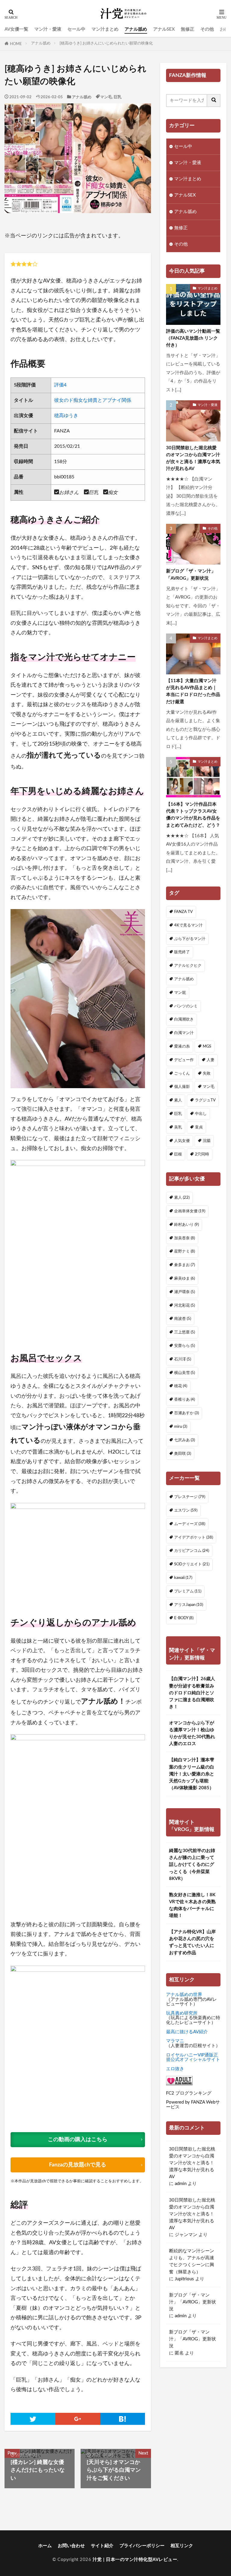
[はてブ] (123, 2419)
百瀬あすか (186, 1413)
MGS (207, 1046)
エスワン (186, 1510)
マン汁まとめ (105, 29)
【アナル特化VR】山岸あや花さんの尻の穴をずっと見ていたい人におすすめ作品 (192, 1942)
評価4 (60, 385)
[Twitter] (33, 2419)
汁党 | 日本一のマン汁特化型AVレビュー (135, 2560)
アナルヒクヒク (188, 966)
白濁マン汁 (184, 1033)
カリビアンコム (192, 1551)
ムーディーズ (190, 1524)
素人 (178, 1100)
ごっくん (182, 1073)
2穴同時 (202, 1154)
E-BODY (184, 1618)
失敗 (207, 1073)
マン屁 (180, 993)
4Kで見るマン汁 (188, 925)
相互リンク (182, 2546)
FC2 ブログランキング (189, 2093)
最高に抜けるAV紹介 (187, 2032)
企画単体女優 (190, 1211)
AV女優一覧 (16, 29)
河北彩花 (185, 1305)
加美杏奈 (185, 1238)
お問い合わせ (71, 2546)
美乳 (178, 1127)
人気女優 (182, 1141)
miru (181, 1427)
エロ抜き (175, 2069)
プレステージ (190, 1497)
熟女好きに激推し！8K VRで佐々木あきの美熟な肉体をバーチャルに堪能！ (192, 1905)
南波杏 (183, 1319)
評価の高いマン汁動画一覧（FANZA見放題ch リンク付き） (193, 338)
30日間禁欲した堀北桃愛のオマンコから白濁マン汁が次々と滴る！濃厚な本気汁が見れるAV (193, 458)
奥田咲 (183, 1454)
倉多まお (185, 1265)
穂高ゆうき (66, 416)
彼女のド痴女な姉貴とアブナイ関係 (93, 400)
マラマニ (175, 2041)
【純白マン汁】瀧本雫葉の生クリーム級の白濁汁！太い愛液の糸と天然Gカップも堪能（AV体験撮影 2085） (192, 1774)
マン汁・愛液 (48, 29)
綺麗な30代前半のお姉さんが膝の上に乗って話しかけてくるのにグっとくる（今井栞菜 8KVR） (192, 1865)
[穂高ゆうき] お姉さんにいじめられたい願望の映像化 (106, 43)
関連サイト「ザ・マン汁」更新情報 (192, 1654)
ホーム (45, 2546)
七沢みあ (185, 1440)
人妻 (211, 1060)
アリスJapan (189, 1605)
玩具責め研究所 (182, 2013)
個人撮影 (182, 1087)
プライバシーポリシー (142, 2546)
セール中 (76, 29)
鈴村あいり (186, 1225)
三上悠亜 (185, 1332)
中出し (201, 1114)
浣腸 (207, 1141)
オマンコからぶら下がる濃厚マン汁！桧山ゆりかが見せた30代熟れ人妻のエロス (192, 1733)
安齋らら (185, 1346)
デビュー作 (184, 1060)
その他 (207, 29)
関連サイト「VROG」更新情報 (192, 1826)
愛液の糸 (182, 1046)
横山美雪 (185, 1373)
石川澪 (183, 1359)
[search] (214, 101)
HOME (16, 44)
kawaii (183, 1578)
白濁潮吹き (184, 1019)
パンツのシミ (186, 1006)
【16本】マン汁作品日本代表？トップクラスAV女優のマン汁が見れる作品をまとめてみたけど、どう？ (193, 815)
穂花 (181, 1386)
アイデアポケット (194, 1537)
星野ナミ (185, 1251)
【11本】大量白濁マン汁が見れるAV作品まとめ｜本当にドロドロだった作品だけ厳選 (193, 691)
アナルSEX (164, 29)
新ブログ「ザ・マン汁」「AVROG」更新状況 (191, 575)
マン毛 (106, 97)
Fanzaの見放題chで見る (78, 2165)
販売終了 (182, 952)
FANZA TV (183, 912)
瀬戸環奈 (185, 1292)
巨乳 (118, 97)
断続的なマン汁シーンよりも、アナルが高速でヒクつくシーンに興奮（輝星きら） (192, 2261)
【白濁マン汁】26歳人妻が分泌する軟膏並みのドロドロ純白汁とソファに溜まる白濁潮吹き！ (192, 1693)
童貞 (199, 1127)
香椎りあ (185, 1399)
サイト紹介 (102, 2546)
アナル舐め (136, 29)
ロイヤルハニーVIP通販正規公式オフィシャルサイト (193, 2057)
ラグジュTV (205, 1100)
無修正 (188, 29)
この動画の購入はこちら (78, 2140)
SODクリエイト (192, 1564)
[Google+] (78, 2419)
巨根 (178, 1154)
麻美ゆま (185, 1278)
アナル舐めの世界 (184, 1995)
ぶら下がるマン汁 (190, 939)
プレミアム (188, 1591)
